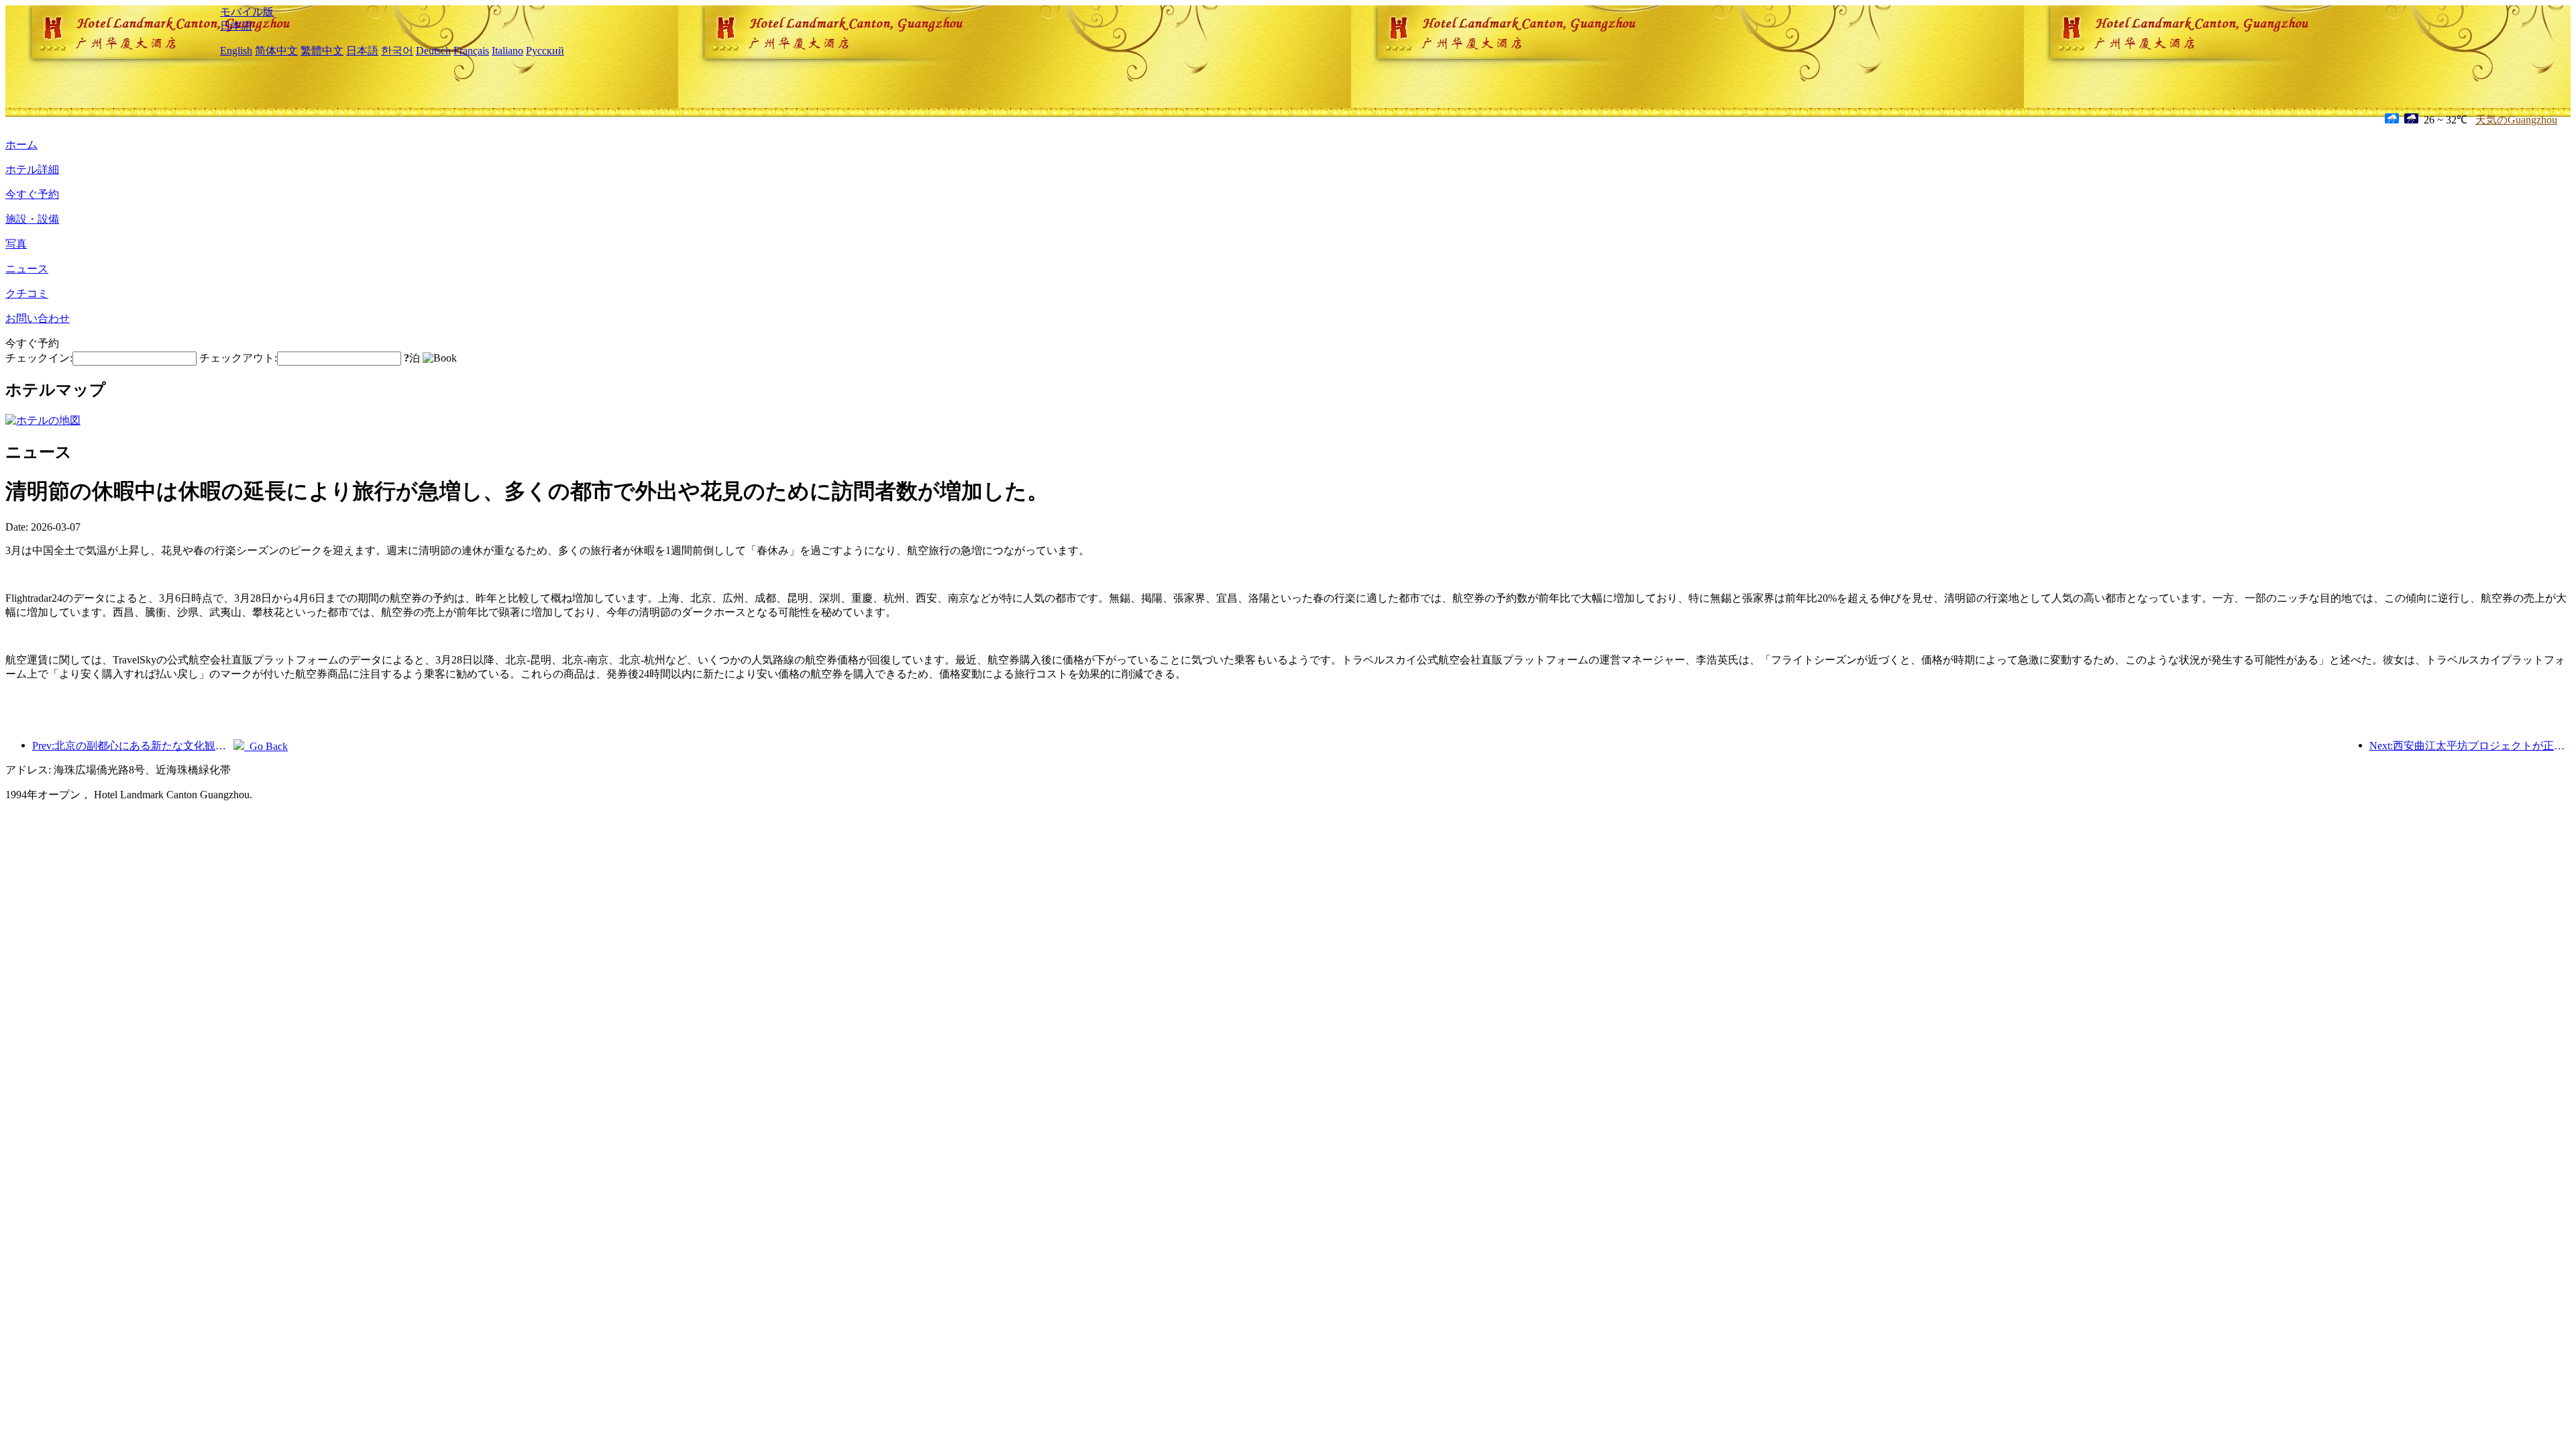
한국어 (397, 51)
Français (471, 51)
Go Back (266, 746)
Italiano (507, 51)
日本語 (236, 26)
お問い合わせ (38, 318)
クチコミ (27, 293)
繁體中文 (322, 51)
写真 (16, 244)
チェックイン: (39, 358)
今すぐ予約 (32, 194)
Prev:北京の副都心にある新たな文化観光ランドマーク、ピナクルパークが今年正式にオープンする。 (133, 746)
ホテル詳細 (32, 169)
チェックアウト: (238, 358)
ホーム (21, 145)
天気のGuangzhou (2516, 120)
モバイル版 (247, 12)
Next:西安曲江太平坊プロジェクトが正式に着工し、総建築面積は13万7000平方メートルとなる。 (2470, 746)
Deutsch (433, 51)
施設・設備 (32, 219)
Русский (545, 51)
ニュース (27, 269)
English (236, 51)
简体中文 (276, 51)
